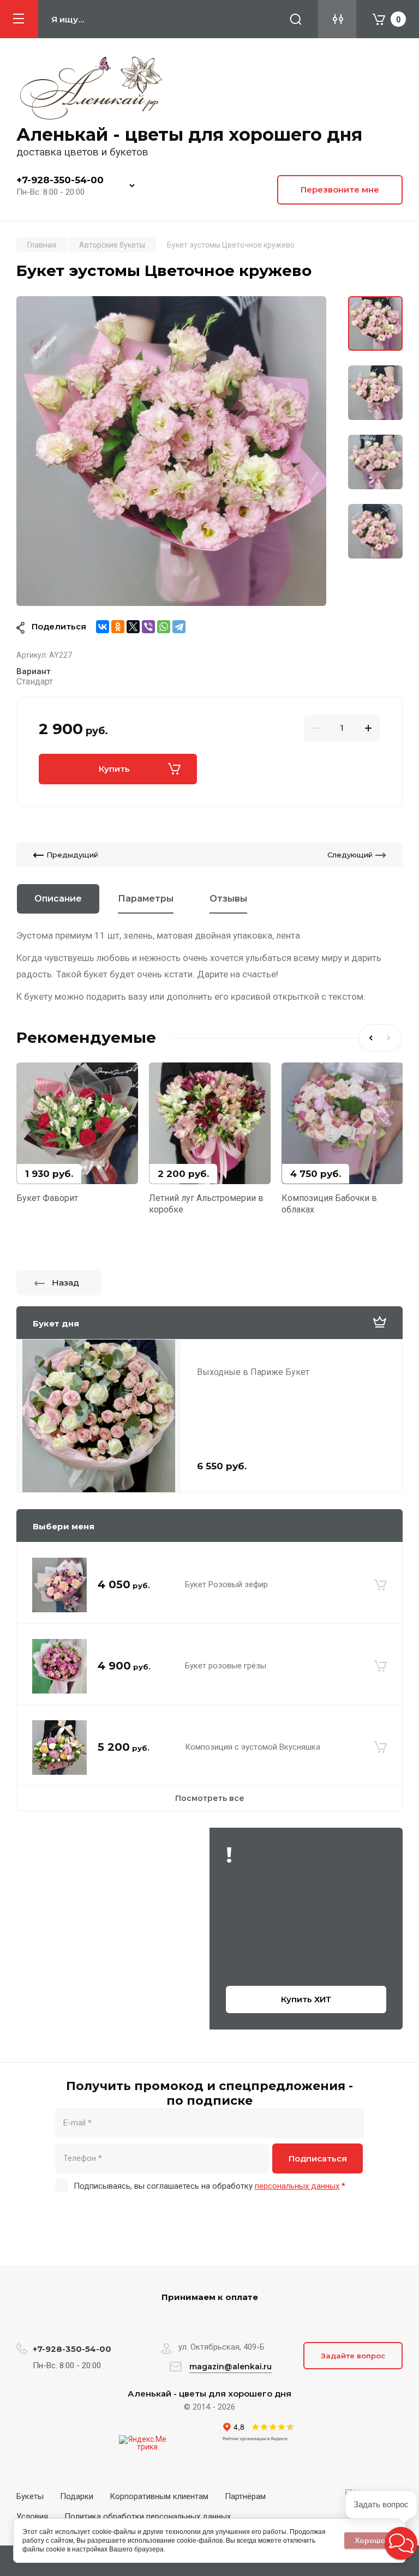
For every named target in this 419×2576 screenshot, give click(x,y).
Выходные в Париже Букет (253, 1372)
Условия (32, 2517)
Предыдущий (72, 855)
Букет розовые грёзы (226, 1666)
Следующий (350, 855)
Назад (65, 1283)
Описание (58, 899)
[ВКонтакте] (103, 627)
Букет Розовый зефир (226, 1584)
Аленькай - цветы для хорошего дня (189, 134)
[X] (133, 627)
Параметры (146, 899)
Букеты (30, 2496)
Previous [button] (369, 1038)
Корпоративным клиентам (159, 2496)
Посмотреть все (210, 1798)
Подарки (77, 2496)
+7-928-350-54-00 (60, 180)
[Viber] (148, 627)
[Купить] (381, 1585)
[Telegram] (179, 627)
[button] (401, 2543)
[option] (171, 451)
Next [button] (391, 1038)
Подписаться (318, 2158)
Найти (296, 19)
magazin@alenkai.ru (231, 2367)
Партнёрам (245, 2496)
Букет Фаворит (47, 1198)
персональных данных (297, 2186)
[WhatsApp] (164, 627)
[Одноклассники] (118, 627)
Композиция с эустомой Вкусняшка (253, 1747)
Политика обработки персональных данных (148, 2517)
